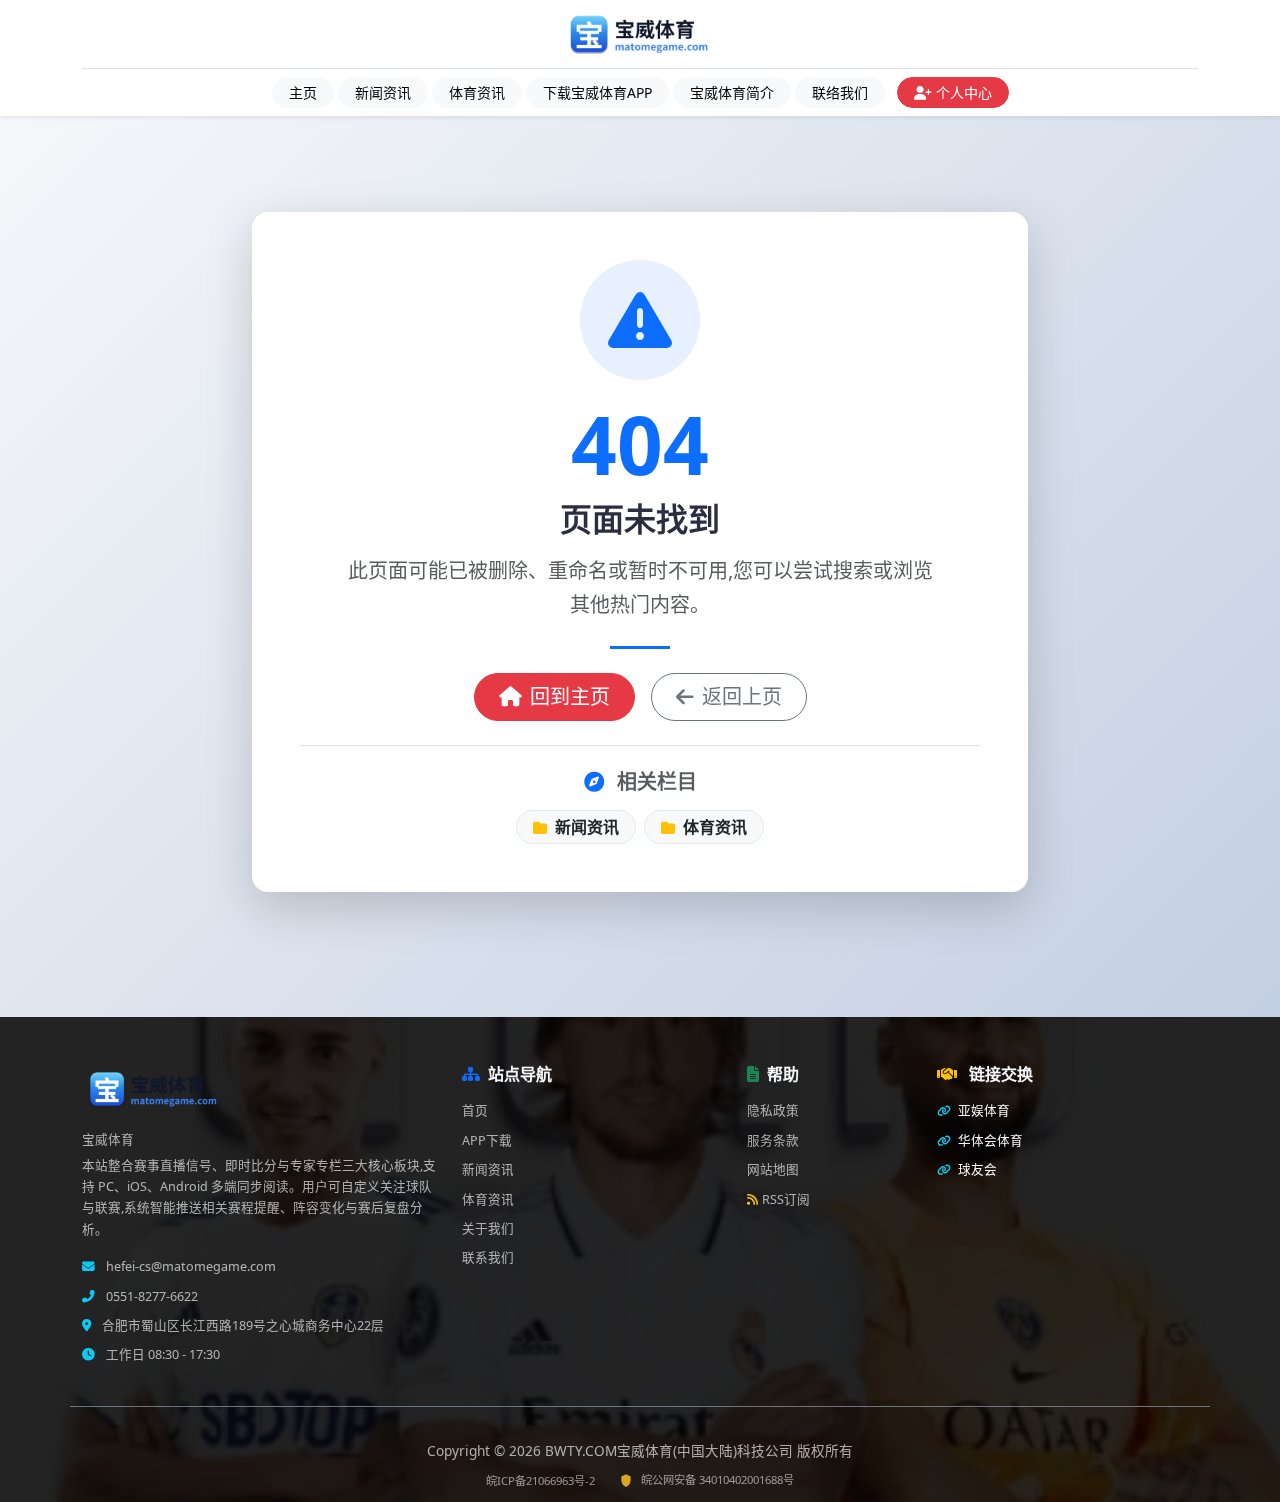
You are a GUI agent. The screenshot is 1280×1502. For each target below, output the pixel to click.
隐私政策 (773, 1110)
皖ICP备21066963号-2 (540, 1480)
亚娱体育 (982, 1110)
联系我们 (488, 1257)
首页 (475, 1110)
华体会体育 (989, 1140)
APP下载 (487, 1140)
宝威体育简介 (732, 92)
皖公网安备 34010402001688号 (717, 1479)
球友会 (976, 1169)
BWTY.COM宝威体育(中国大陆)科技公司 (671, 1450)
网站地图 (773, 1169)
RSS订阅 (786, 1199)
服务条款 (773, 1140)
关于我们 (488, 1228)
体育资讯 (477, 92)
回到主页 (570, 696)
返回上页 (742, 696)
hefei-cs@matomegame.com (189, 1266)
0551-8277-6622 (150, 1296)
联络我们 (840, 92)
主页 (303, 92)
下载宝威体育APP (597, 92)
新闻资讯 (383, 92)
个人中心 (964, 92)
